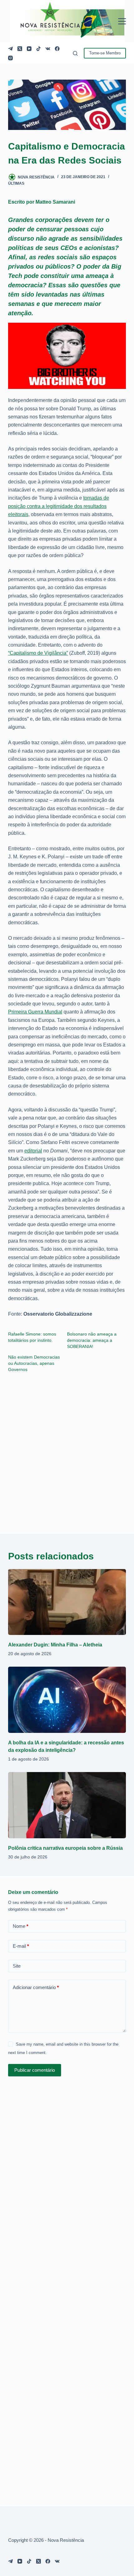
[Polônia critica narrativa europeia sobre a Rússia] (67, 1805)
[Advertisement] (67, 1449)
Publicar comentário (35, 2070)
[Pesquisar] (75, 53)
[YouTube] (29, 49)
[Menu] (122, 21)
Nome (21, 1926)
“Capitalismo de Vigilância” (38, 653)
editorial (33, 1151)
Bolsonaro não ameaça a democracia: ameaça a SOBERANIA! (92, 1340)
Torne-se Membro (105, 53)
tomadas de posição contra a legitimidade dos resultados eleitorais (59, 506)
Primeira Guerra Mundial (35, 1012)
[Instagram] (10, 58)
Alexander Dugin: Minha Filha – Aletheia (55, 1645)
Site (17, 1966)
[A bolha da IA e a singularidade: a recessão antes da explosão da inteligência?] (67, 1700)
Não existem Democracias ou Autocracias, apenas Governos (34, 1363)
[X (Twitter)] (20, 49)
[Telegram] (10, 49)
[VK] (48, 49)
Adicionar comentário (36, 1987)
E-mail (21, 1946)
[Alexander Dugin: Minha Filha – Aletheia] (67, 1602)
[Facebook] (57, 49)
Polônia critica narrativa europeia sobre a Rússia (65, 1848)
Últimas (16, 183)
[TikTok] (38, 49)
